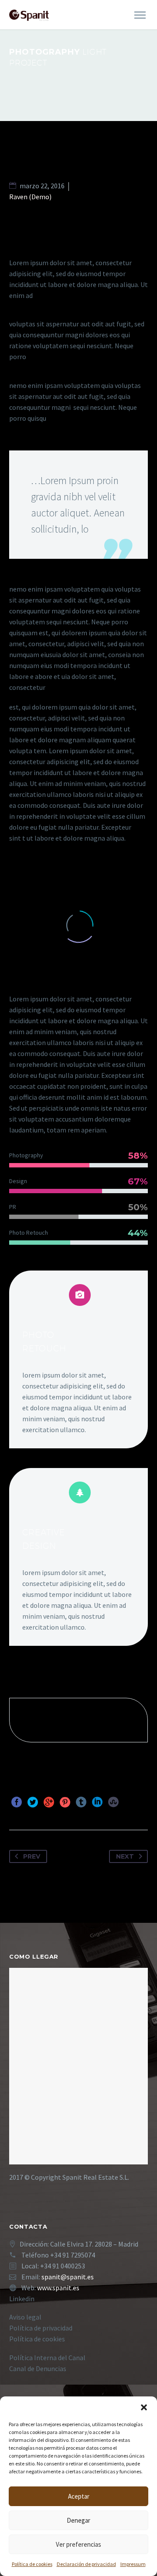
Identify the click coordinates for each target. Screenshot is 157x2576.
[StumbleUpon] (113, 1802)
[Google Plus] (49, 1802)
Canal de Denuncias (38, 2368)
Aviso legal (25, 2317)
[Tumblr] (81, 1802)
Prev (32, 1856)
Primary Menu (140, 15)
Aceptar (79, 2496)
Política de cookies (32, 2564)
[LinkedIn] (97, 1802)
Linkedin (22, 2299)
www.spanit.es (58, 2288)
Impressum (133, 2564)
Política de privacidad (41, 2328)
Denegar (78, 2520)
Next (125, 1856)
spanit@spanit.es (68, 2277)
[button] (144, 2407)
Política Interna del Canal (47, 2358)
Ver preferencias (78, 2544)
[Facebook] (17, 1802)
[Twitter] (33, 1802)
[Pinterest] (65, 1802)
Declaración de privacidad (86, 2564)
